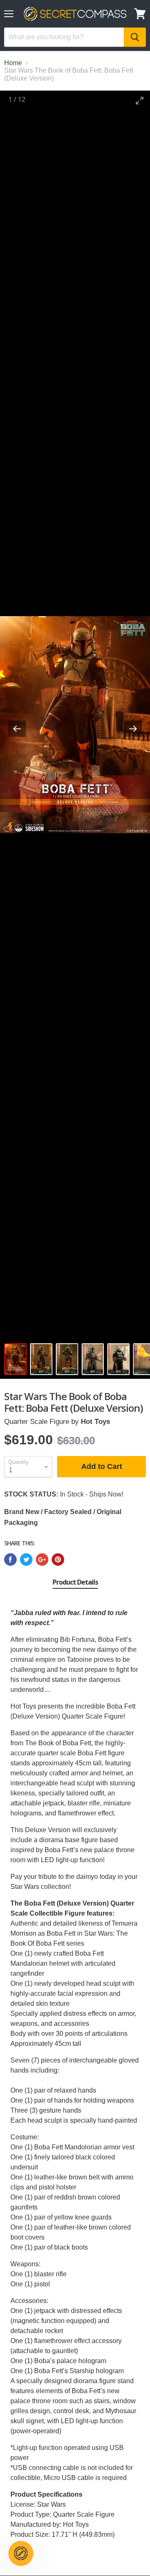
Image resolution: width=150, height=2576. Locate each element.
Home (13, 63)
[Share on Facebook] (10, 1560)
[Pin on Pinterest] (58, 1560)
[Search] (135, 37)
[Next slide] (133, 729)
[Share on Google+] (42, 1560)
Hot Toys (95, 1422)
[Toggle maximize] (140, 100)
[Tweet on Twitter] (26, 1560)
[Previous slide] (17, 729)
